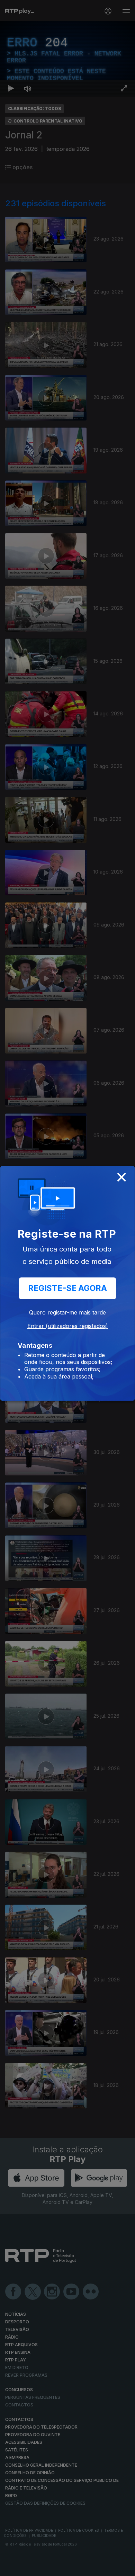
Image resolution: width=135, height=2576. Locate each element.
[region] (67, 1288)
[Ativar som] (28, 2568)
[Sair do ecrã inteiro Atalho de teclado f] (124, 2568)
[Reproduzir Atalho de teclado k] (11, 2568)
